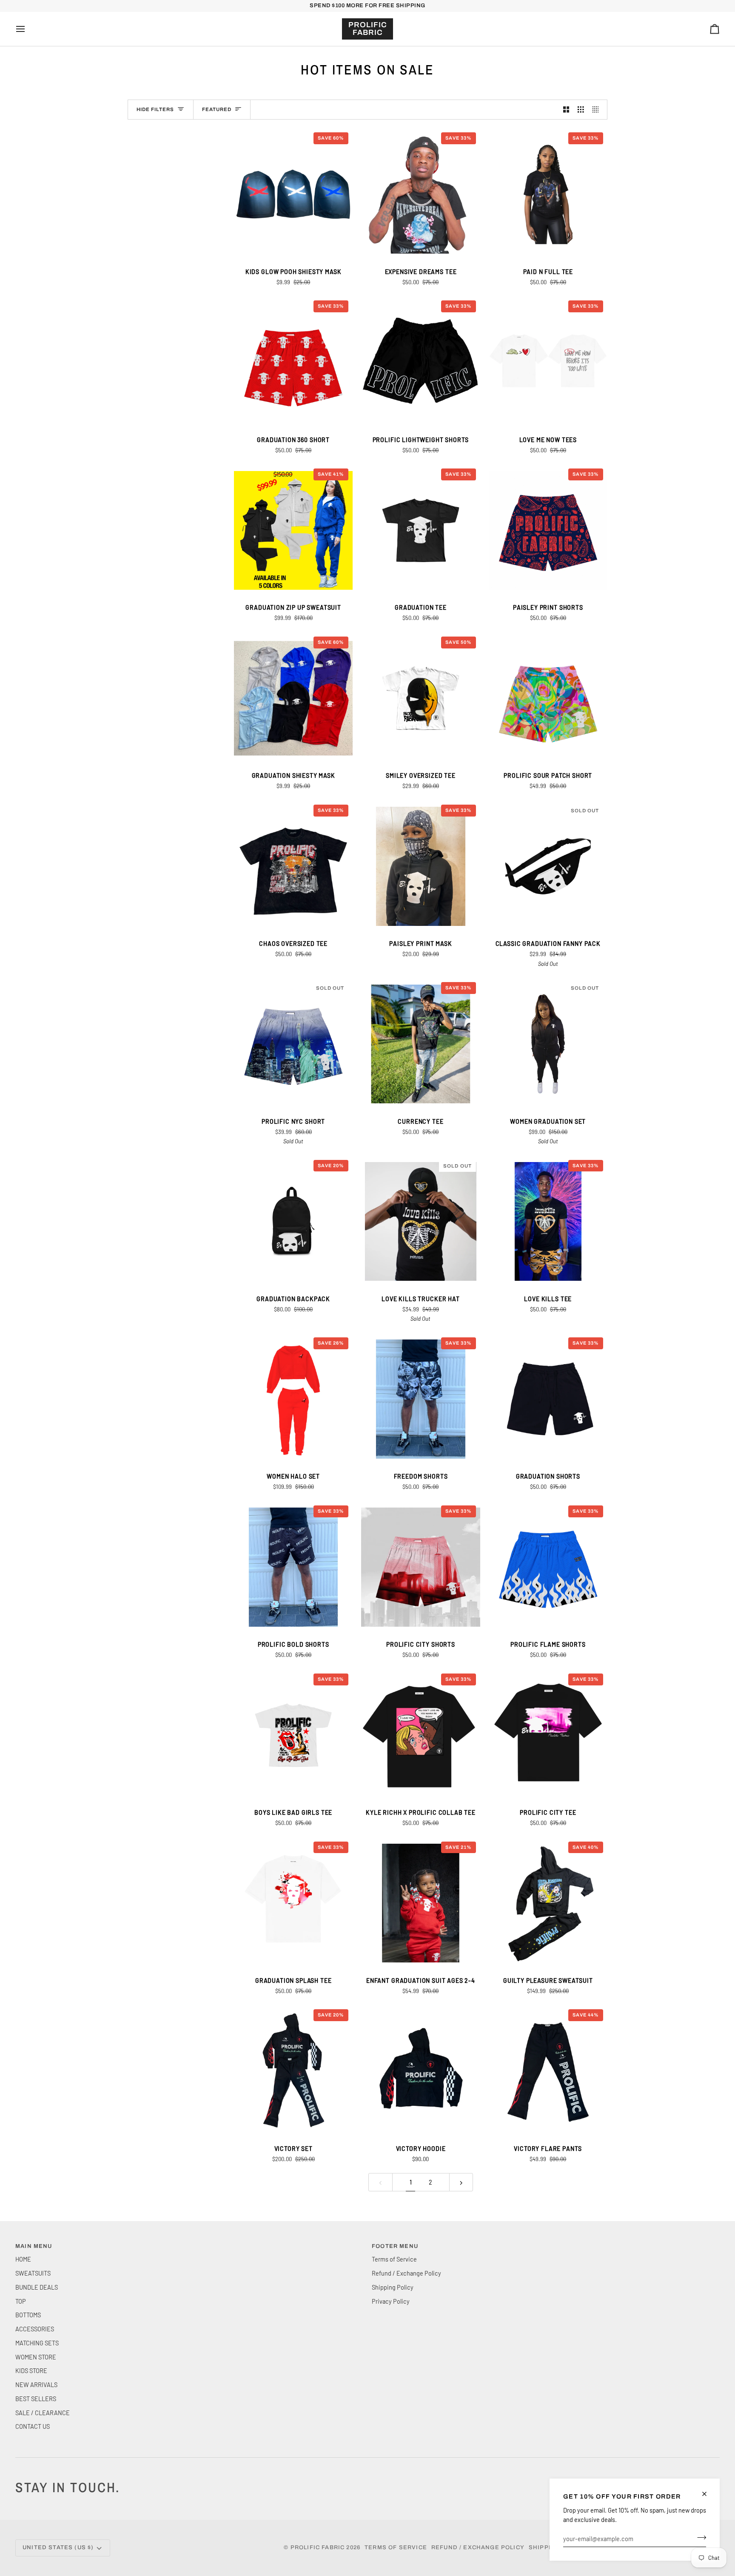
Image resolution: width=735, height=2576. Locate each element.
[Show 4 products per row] (598, 110)
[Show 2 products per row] (566, 110)
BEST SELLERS (36, 2399)
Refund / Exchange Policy (406, 2273)
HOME (23, 2259)
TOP (21, 2301)
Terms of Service (394, 2259)
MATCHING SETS (37, 2343)
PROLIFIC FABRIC (318, 2547)
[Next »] (461, 2182)
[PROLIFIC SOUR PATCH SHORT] (548, 698)
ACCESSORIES (35, 2329)
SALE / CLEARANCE (43, 2413)
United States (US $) (58, 2547)
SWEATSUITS (33, 2273)
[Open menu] (28, 29)
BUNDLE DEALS (37, 2287)
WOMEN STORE (36, 2357)
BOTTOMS (28, 2315)
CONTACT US (33, 2426)
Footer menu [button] (395, 2246)
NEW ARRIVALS (36, 2385)
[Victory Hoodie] (420, 2071)
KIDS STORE (31, 2370)
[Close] (708, 2494)
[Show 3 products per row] (581, 110)
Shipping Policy (393, 2287)
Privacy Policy (391, 2301)
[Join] (699, 2537)
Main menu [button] (34, 2246)
